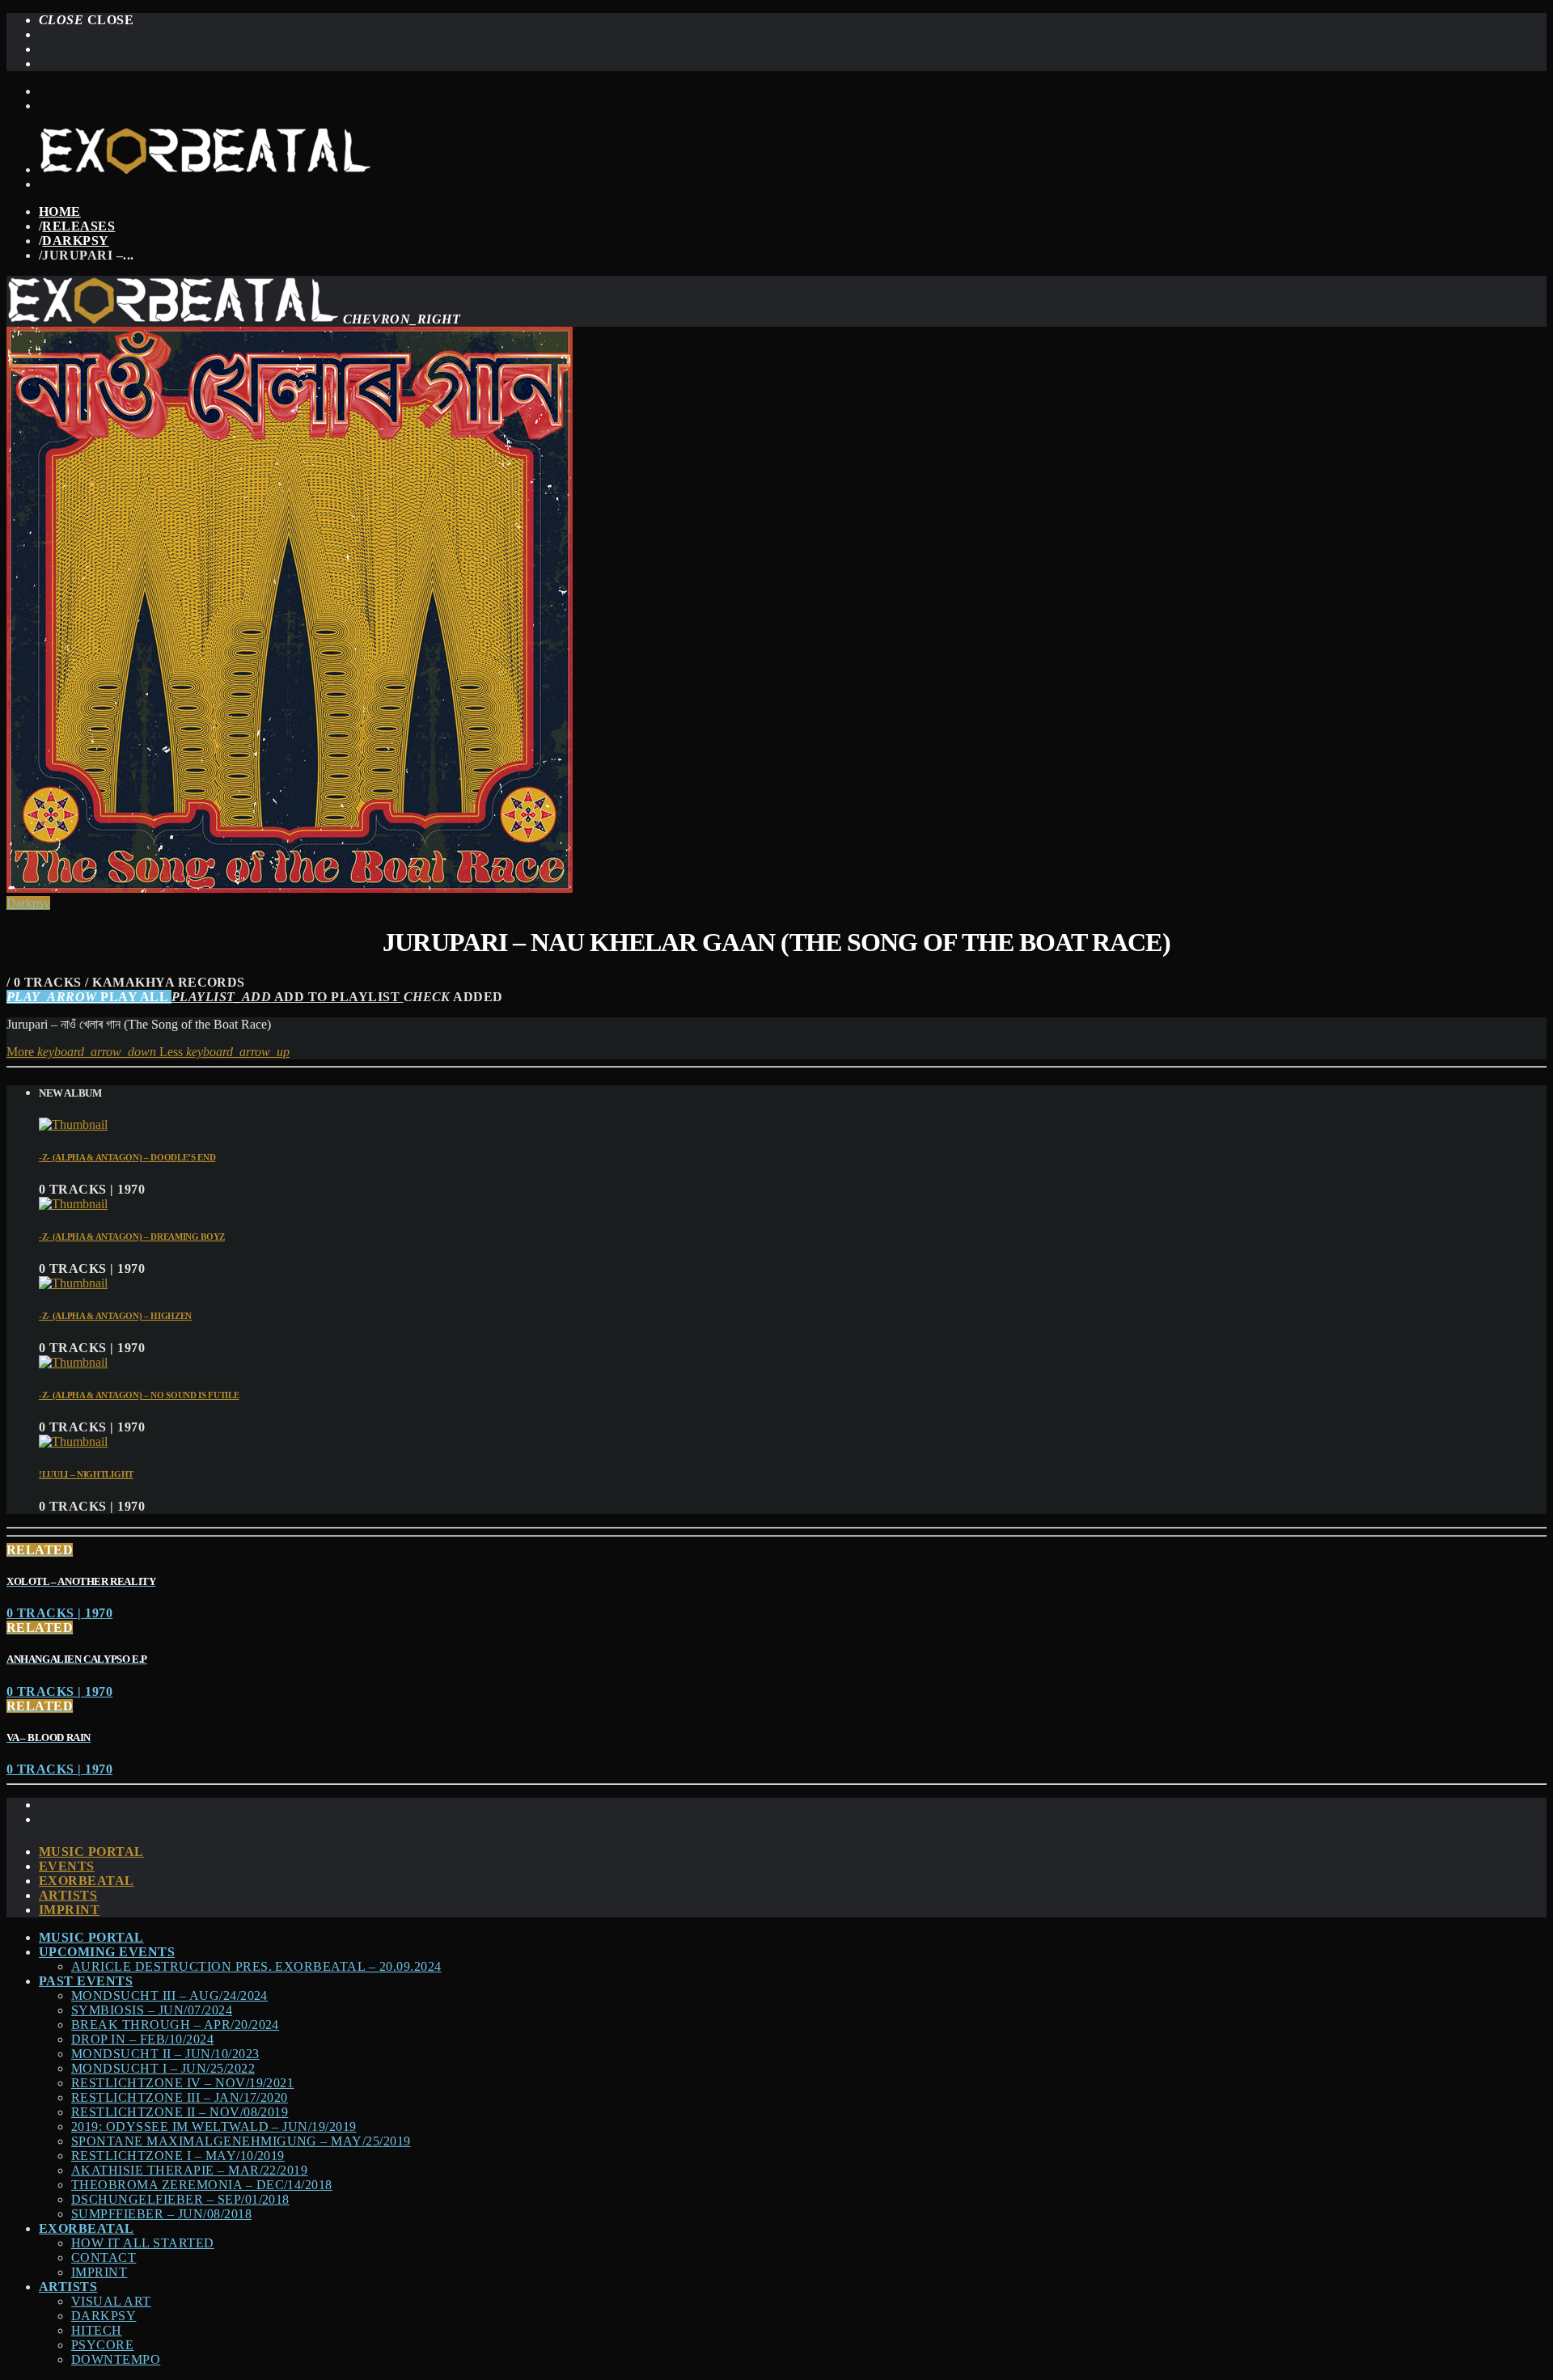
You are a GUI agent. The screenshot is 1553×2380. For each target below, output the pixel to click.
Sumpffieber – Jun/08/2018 (161, 2214)
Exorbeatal (87, 1881)
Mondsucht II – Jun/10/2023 (165, 2054)
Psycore (102, 2345)
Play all (89, 997)
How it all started (143, 2243)
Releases (78, 226)
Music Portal (91, 1852)
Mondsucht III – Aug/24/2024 (169, 1995)
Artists (68, 1895)
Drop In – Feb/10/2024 (142, 2039)
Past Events (86, 1981)
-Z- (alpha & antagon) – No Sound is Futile (139, 1395)
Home (60, 211)
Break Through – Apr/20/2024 (175, 2025)
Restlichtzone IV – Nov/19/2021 (182, 2083)
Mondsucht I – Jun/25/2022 (163, 2068)
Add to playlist (288, 997)
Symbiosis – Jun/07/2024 (152, 2010)
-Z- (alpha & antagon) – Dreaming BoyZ (132, 1237)
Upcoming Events (107, 1952)
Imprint (69, 1910)
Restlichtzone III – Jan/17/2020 (180, 2097)
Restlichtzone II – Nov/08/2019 (180, 2112)
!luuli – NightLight (86, 1474)
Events (67, 1866)
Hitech (97, 2330)
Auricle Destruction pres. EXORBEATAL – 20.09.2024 (256, 1966)
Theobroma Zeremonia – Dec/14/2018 (202, 2185)
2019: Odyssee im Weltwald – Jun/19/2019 (214, 2126)
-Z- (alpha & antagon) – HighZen (115, 1316)
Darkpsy (75, 241)
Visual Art (111, 2301)
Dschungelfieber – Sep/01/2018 (180, 2199)
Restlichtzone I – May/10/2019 (178, 2156)
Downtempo (116, 2359)
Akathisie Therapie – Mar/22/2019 (189, 2170)
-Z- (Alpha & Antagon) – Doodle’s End (127, 1157)
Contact (104, 2257)
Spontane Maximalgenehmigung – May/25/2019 (241, 2141)
